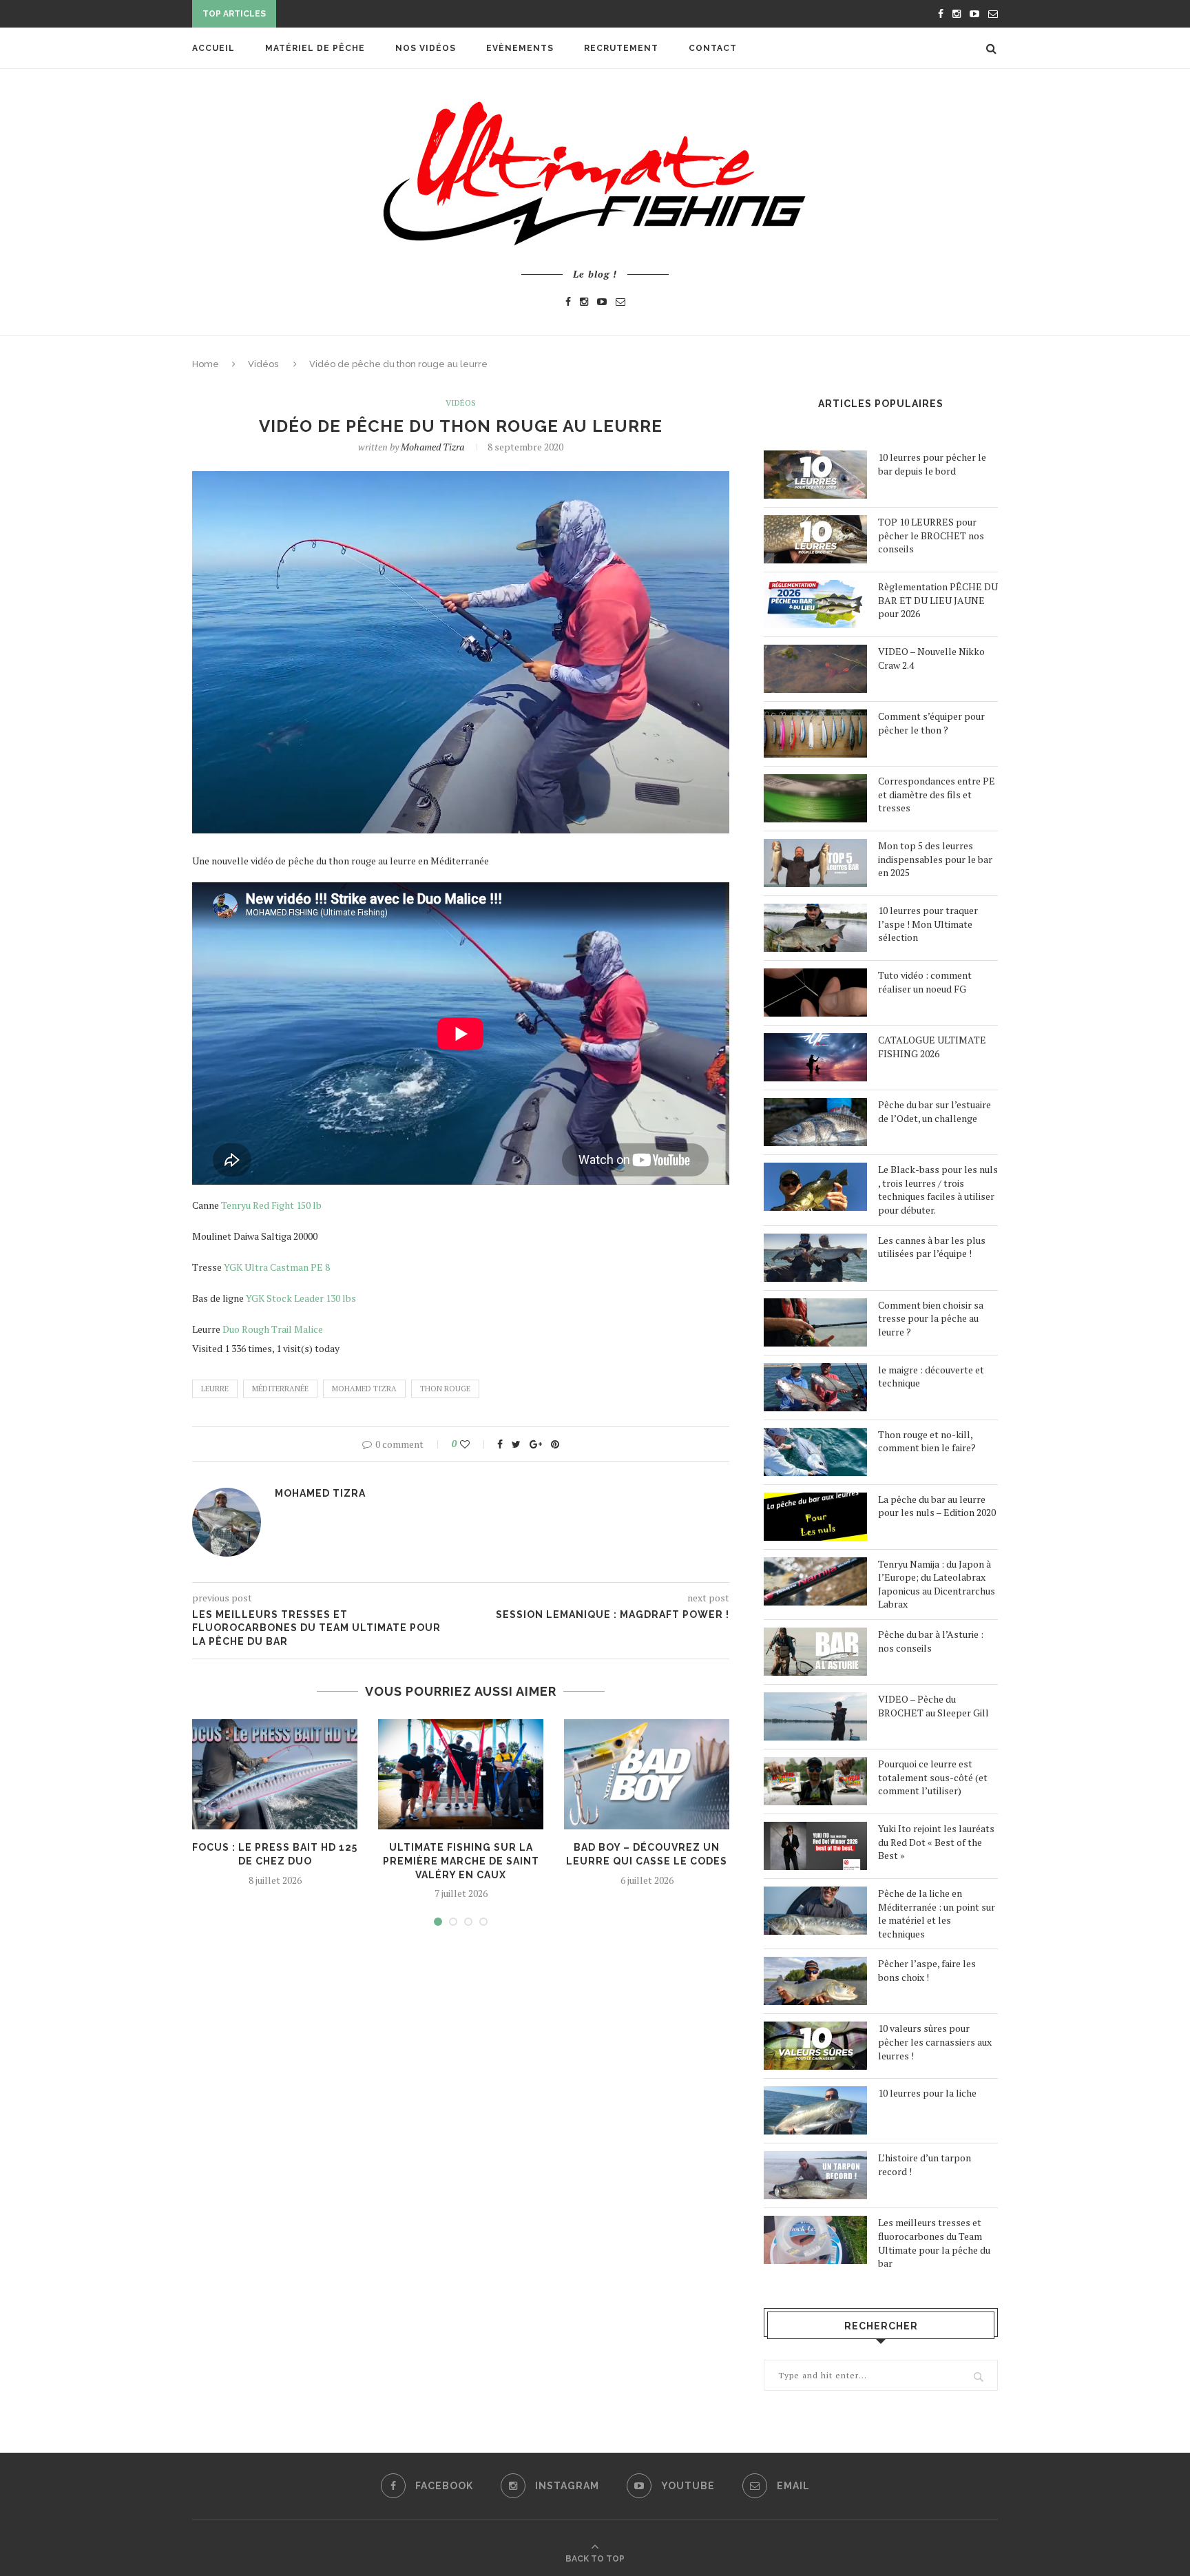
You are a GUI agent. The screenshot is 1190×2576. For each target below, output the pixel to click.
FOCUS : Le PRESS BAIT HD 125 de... (364, 15)
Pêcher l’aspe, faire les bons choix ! (927, 1970)
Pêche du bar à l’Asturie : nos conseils (931, 1641)
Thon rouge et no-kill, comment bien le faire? (927, 1441)
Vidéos (263, 364)
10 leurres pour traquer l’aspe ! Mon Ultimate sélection (928, 924)
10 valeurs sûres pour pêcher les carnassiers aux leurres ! (935, 2042)
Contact (713, 48)
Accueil (213, 48)
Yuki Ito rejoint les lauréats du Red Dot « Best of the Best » (936, 1842)
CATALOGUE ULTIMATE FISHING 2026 (932, 1047)
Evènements (520, 48)
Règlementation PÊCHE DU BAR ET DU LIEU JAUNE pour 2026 (938, 600)
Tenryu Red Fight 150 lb (271, 1205)
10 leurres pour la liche (927, 2093)
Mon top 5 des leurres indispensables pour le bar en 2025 (935, 859)
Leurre (215, 1389)
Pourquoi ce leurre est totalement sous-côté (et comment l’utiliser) (933, 1777)
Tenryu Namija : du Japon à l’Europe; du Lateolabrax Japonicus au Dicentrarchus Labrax (937, 1584)
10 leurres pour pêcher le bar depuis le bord (932, 464)
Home (206, 364)
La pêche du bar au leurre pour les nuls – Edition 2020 (937, 1506)
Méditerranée (280, 1389)
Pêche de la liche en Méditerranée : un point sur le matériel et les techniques (937, 1913)
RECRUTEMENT (621, 48)
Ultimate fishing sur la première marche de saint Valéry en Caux (461, 1861)
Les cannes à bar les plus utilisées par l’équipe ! (932, 1247)
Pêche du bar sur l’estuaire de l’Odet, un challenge (935, 1111)
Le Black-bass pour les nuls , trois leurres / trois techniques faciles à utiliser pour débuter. (938, 1190)
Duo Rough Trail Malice (272, 1329)
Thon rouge (445, 1389)
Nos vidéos (426, 48)
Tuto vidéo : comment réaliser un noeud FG (925, 982)
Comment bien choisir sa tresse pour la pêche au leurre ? (931, 1318)
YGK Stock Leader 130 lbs (301, 1298)
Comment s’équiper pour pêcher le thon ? (931, 723)
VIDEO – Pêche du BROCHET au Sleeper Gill (933, 1706)
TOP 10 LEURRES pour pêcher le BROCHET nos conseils (931, 535)
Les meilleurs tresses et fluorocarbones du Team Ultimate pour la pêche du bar (934, 2243)
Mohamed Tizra (432, 447)
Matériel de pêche (315, 48)
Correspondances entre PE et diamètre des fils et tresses (937, 794)
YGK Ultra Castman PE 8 (277, 1267)
